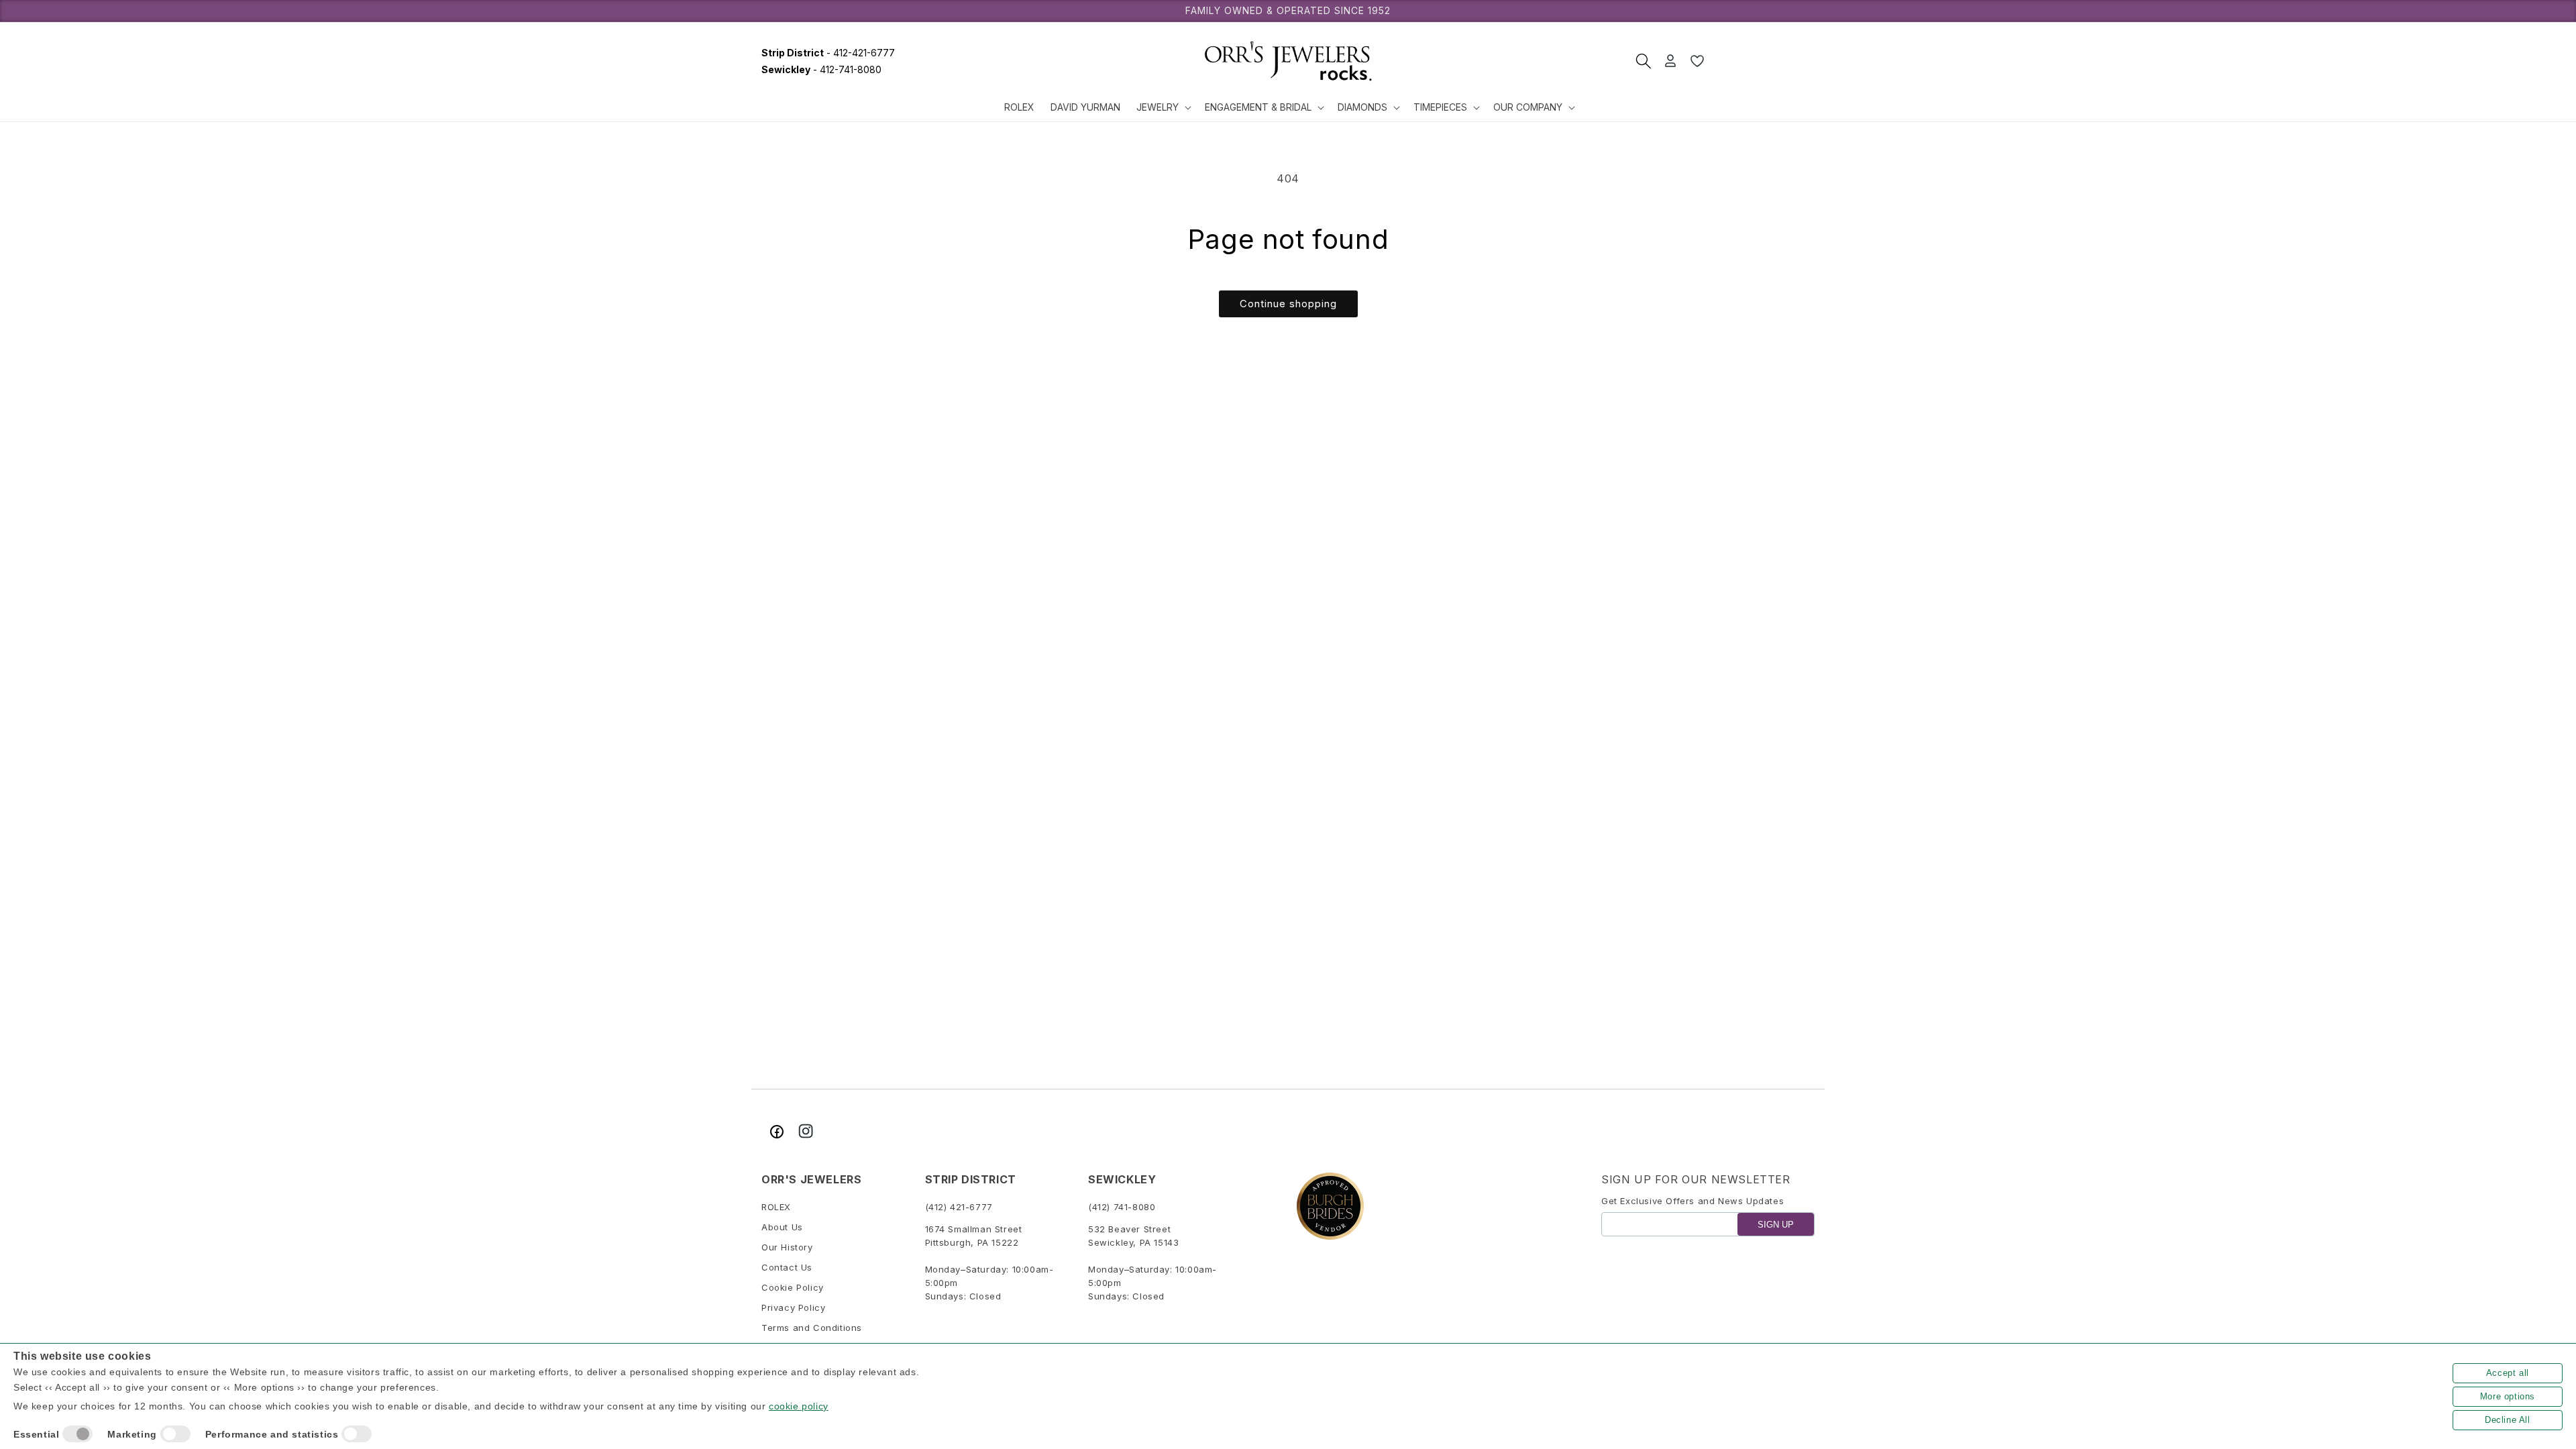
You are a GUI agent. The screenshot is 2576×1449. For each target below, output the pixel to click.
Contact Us (787, 1267)
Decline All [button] (2508, 1420)
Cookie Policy (793, 1287)
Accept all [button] (2508, 1373)
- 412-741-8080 (821, 69)
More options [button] (2508, 1396)
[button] (1163, 107)
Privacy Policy (793, 1307)
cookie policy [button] (799, 1406)
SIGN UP (1776, 1225)
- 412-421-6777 (828, 53)
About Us (782, 1227)
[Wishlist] (1697, 61)
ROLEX (776, 1207)
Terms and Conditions (812, 1328)
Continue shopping (1288, 304)
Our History (787, 1247)
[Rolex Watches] (1764, 61)
